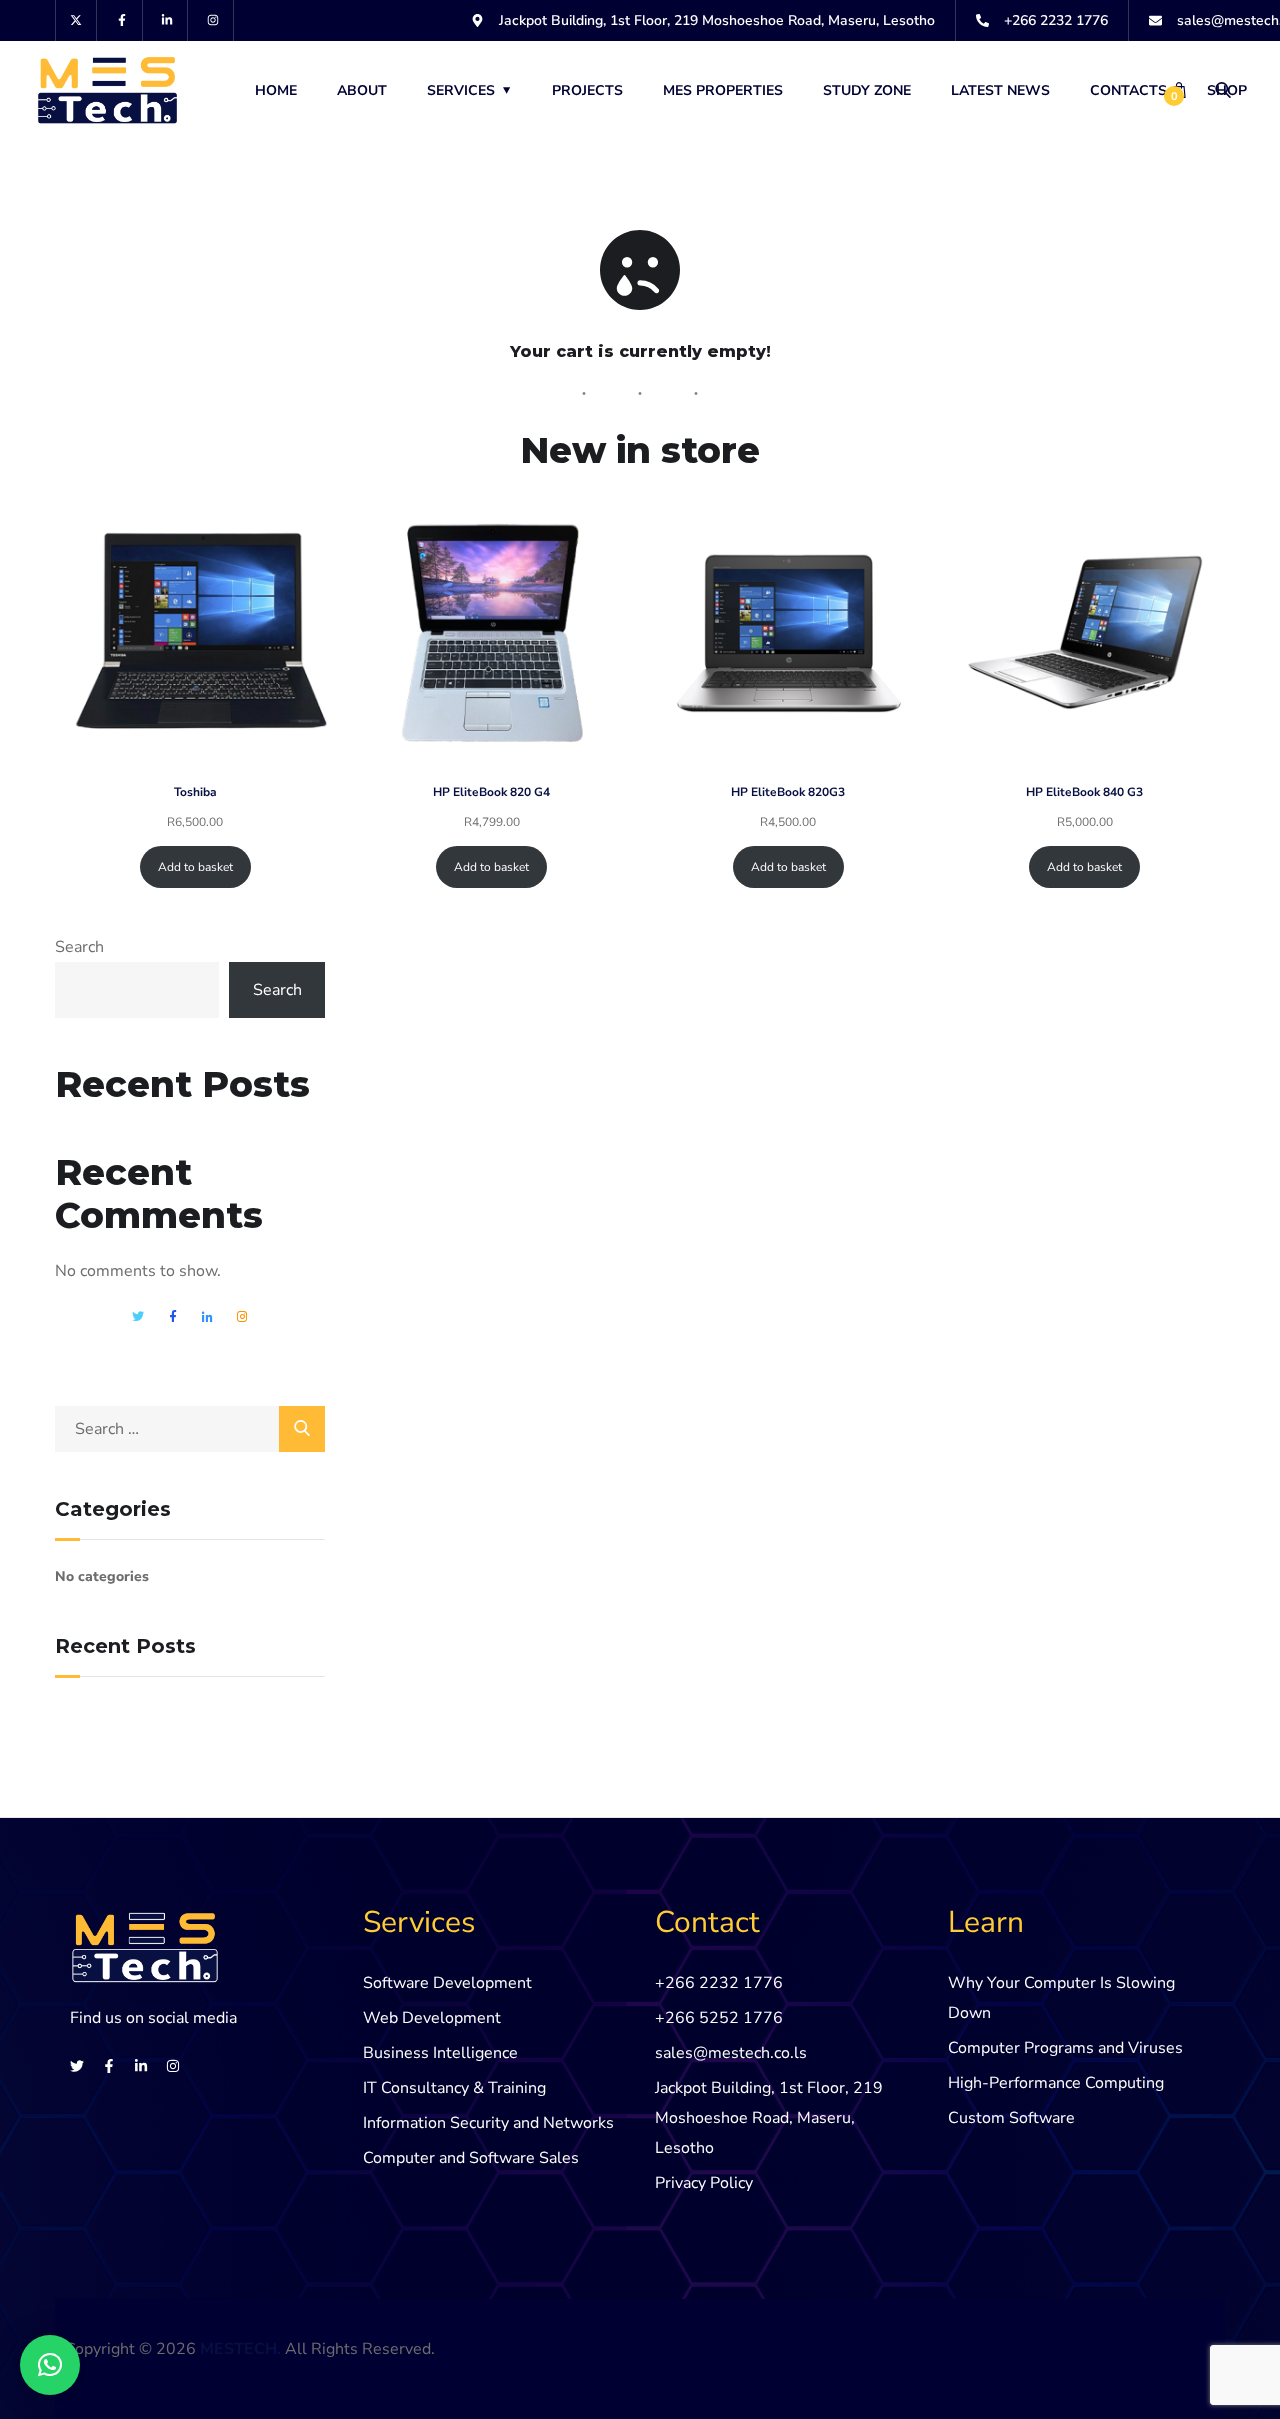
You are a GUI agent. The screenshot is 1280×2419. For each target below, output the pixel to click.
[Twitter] (77, 2066)
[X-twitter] (76, 20)
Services (461, 90)
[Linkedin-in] (168, 20)
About (362, 90)
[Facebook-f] (122, 20)
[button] (50, 2365)
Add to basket (195, 867)
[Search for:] (190, 1429)
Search (79, 947)
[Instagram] (213, 20)
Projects (587, 90)
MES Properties (723, 90)
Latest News (1000, 90)
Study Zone (867, 90)
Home (276, 90)
